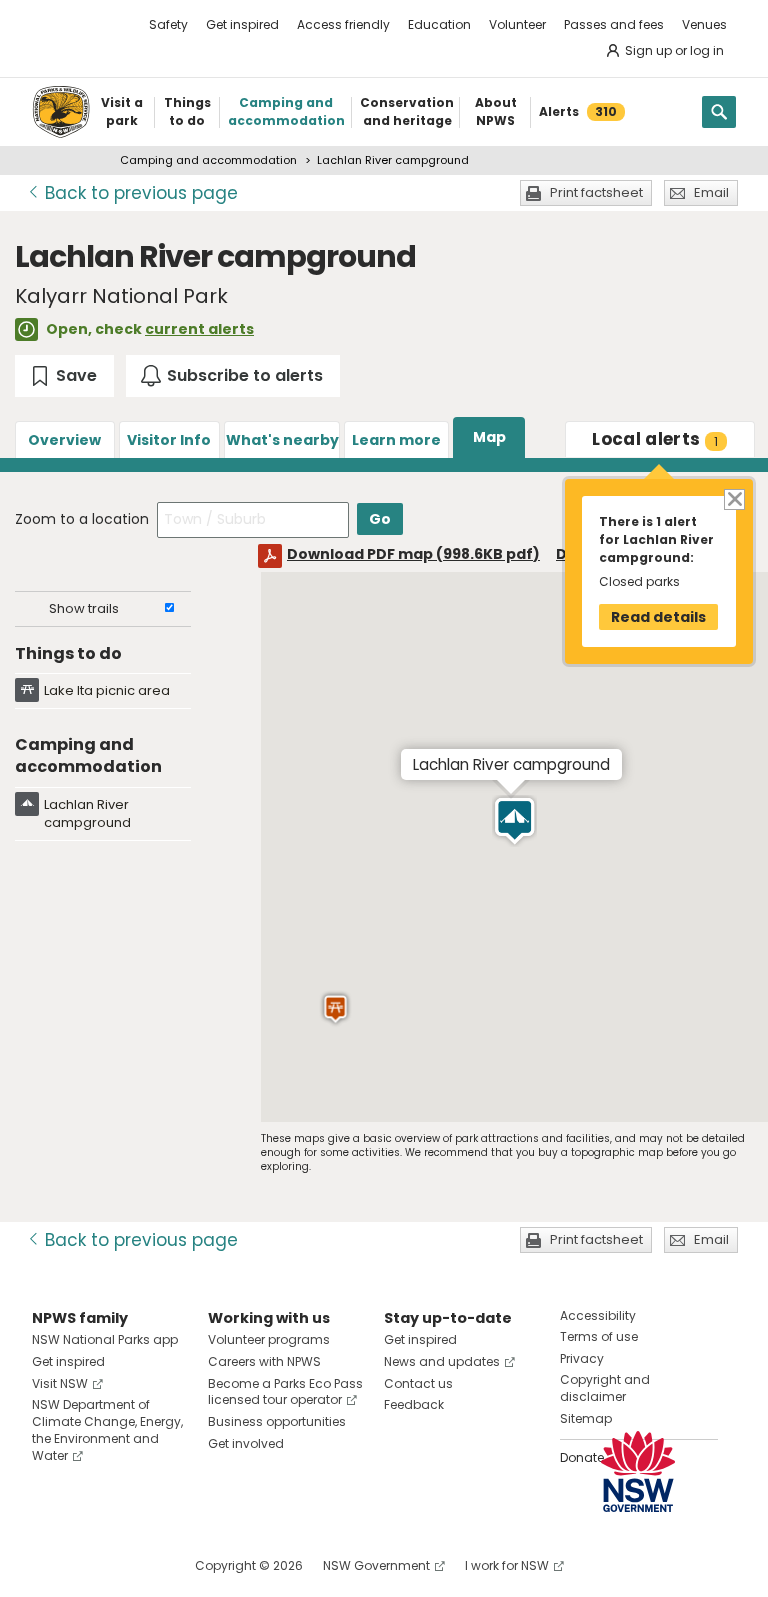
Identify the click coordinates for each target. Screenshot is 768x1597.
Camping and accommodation (208, 160)
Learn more (396, 440)
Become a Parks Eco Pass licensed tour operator (285, 1392)
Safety (168, 24)
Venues (704, 24)
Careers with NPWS (264, 1361)
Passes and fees (614, 24)
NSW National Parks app (105, 1339)
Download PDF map (413, 554)
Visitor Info (169, 440)
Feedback (414, 1404)
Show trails (84, 608)
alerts (655, 439)
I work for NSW (507, 1565)
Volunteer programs (269, 1339)
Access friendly (343, 24)
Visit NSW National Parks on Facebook (50, 1565)
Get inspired (242, 24)
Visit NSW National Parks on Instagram (93, 1565)
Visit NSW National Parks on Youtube (136, 1565)
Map (489, 437)
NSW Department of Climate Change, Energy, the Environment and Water (107, 1429)
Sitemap (586, 1418)
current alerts (199, 329)
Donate (582, 1457)
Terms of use (599, 1336)
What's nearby (282, 440)
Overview (64, 440)
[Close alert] (733, 498)
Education (439, 24)
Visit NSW (60, 1383)
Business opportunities (277, 1421)
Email (711, 192)
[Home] (61, 112)
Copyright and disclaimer (605, 1388)
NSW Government (376, 1565)
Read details (658, 617)
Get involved (246, 1443)
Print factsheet (596, 192)
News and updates (442, 1361)
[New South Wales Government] (638, 1471)
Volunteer (517, 24)
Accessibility (598, 1315)
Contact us (418, 1383)
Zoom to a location (82, 519)
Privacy (582, 1358)
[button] (514, 821)
